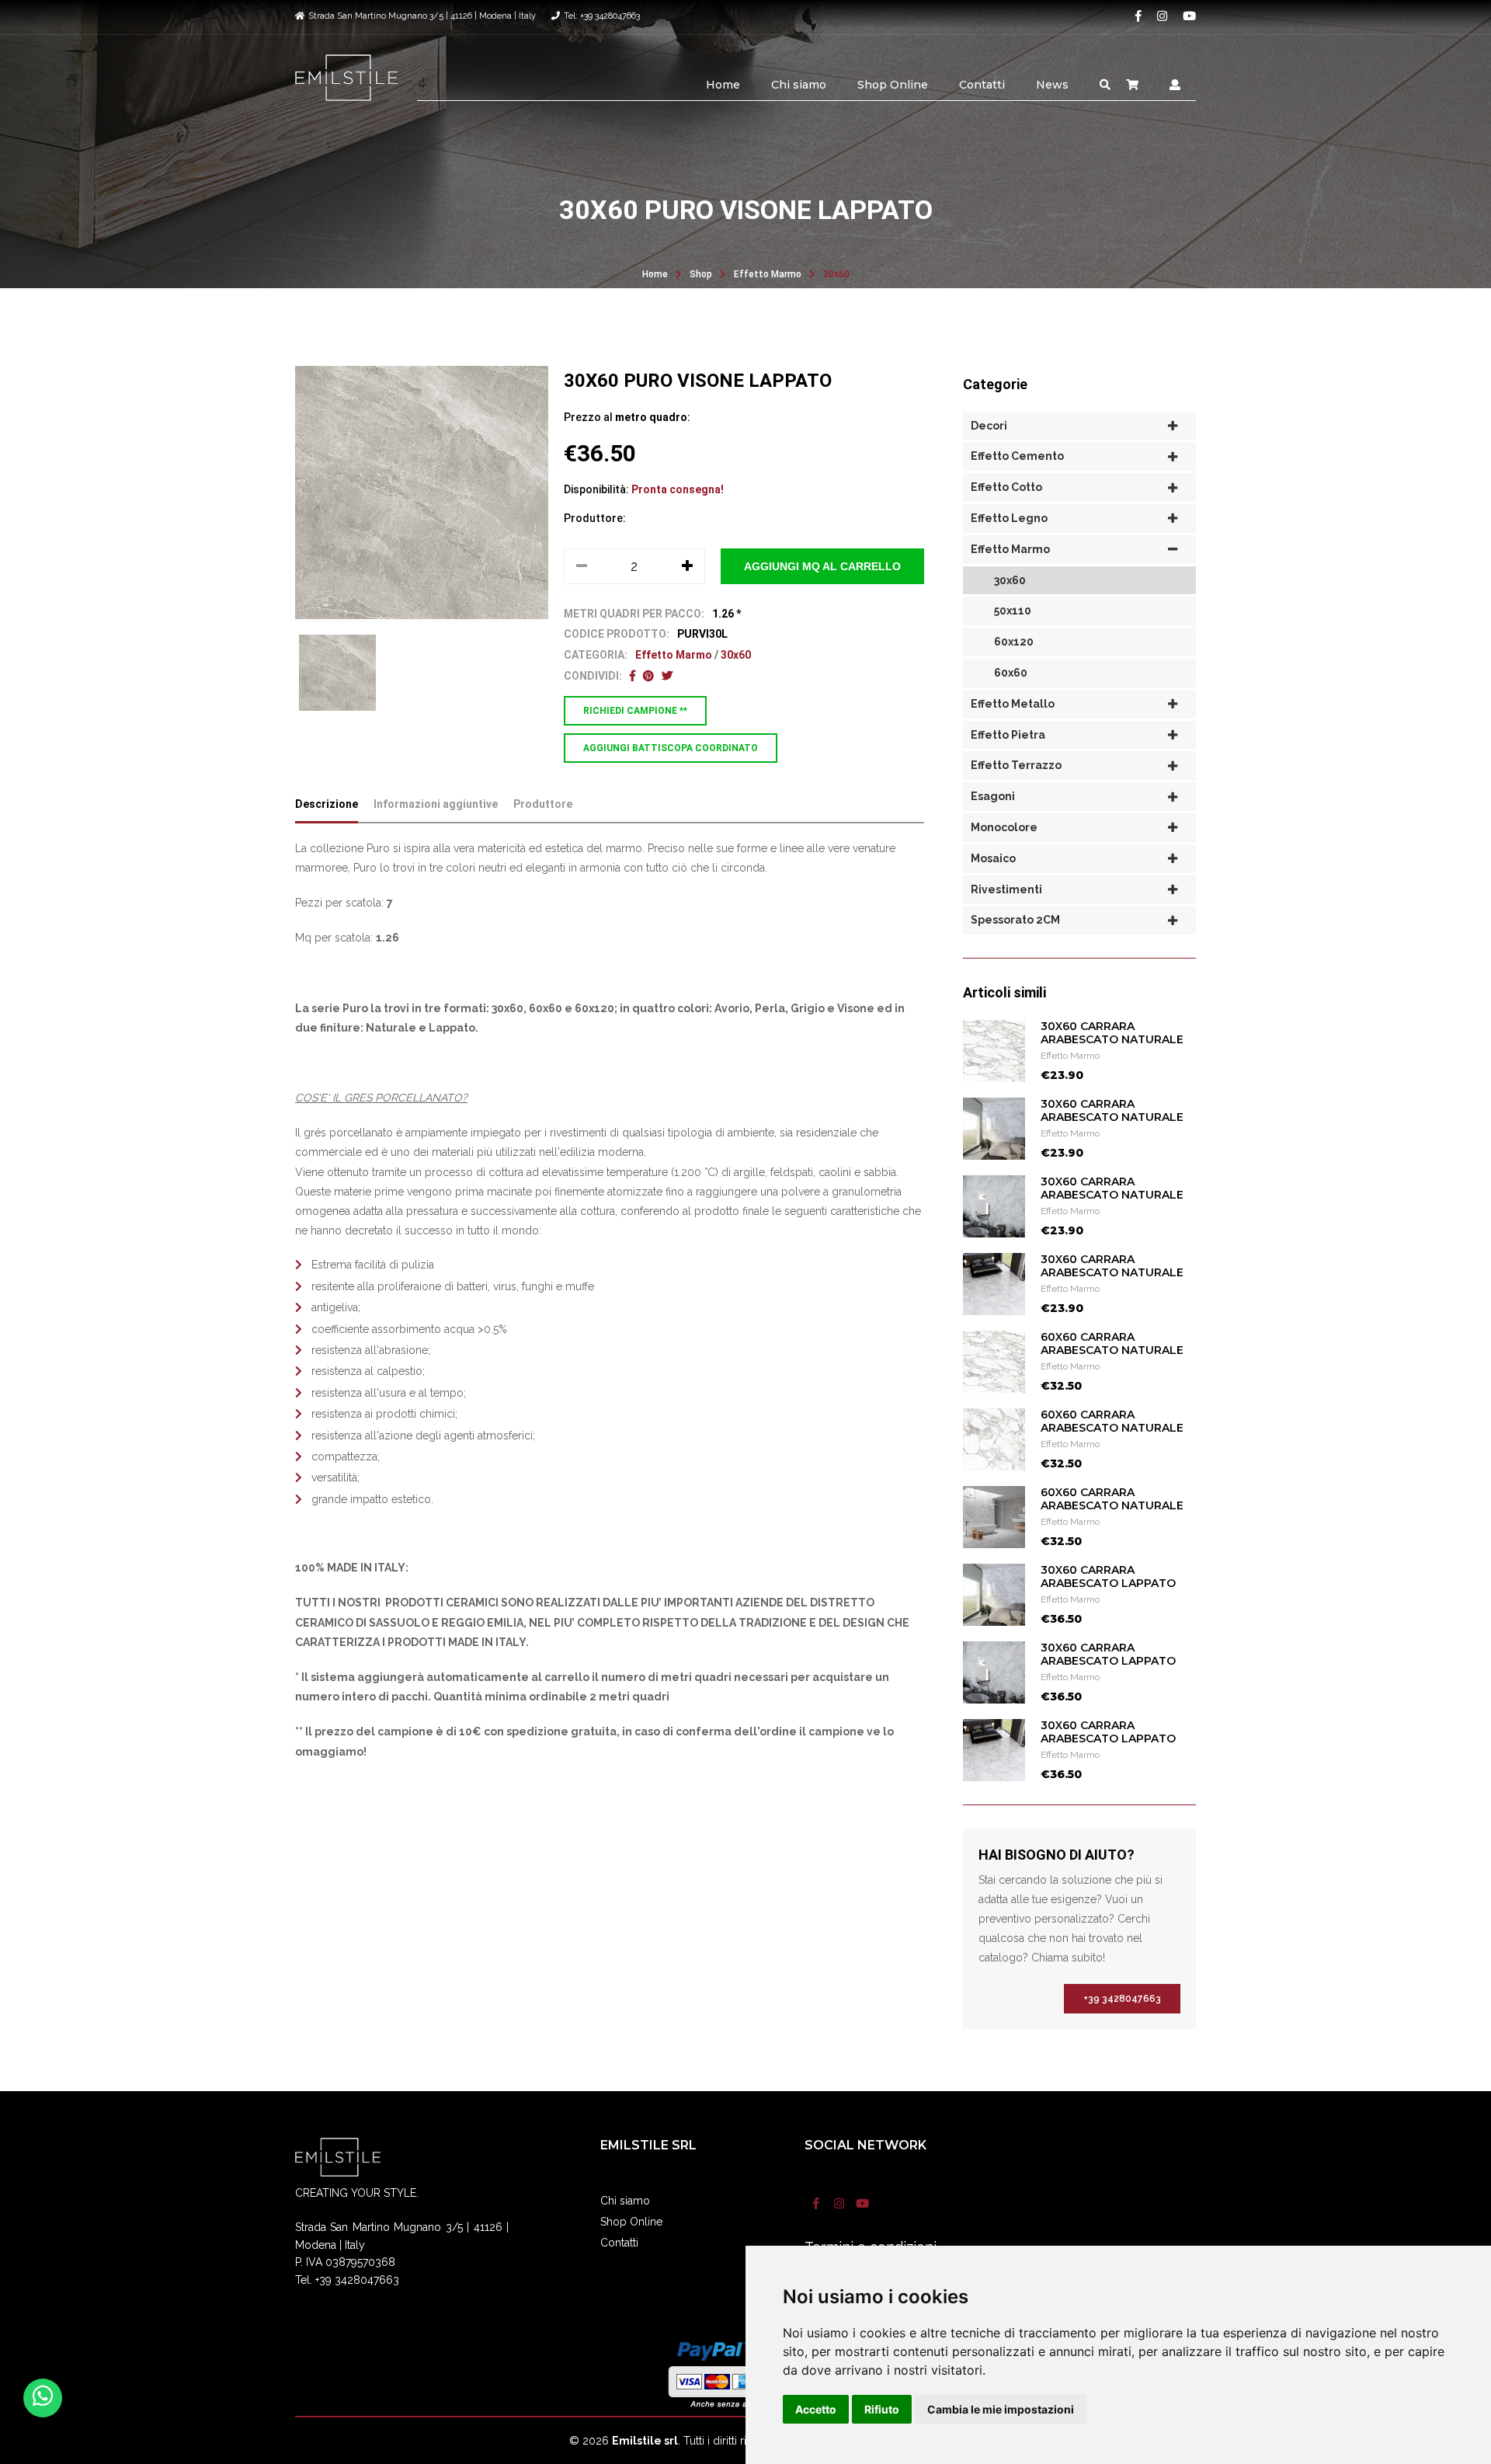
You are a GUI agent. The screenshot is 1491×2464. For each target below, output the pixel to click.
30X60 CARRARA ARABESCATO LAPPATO (1108, 1577)
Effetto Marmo (768, 274)
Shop (701, 274)
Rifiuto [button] (882, 2409)
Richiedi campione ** (635, 711)
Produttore (543, 804)
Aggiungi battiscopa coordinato (671, 748)
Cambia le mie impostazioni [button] (1001, 2409)
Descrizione (327, 804)
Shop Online (893, 85)
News (1052, 85)
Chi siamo (799, 85)
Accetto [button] (816, 2409)
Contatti (982, 85)
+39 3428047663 (1122, 1999)
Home (723, 85)
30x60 (836, 274)
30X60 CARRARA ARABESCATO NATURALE (1112, 1033)
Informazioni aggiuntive (436, 804)
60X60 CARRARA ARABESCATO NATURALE (1112, 1343)
